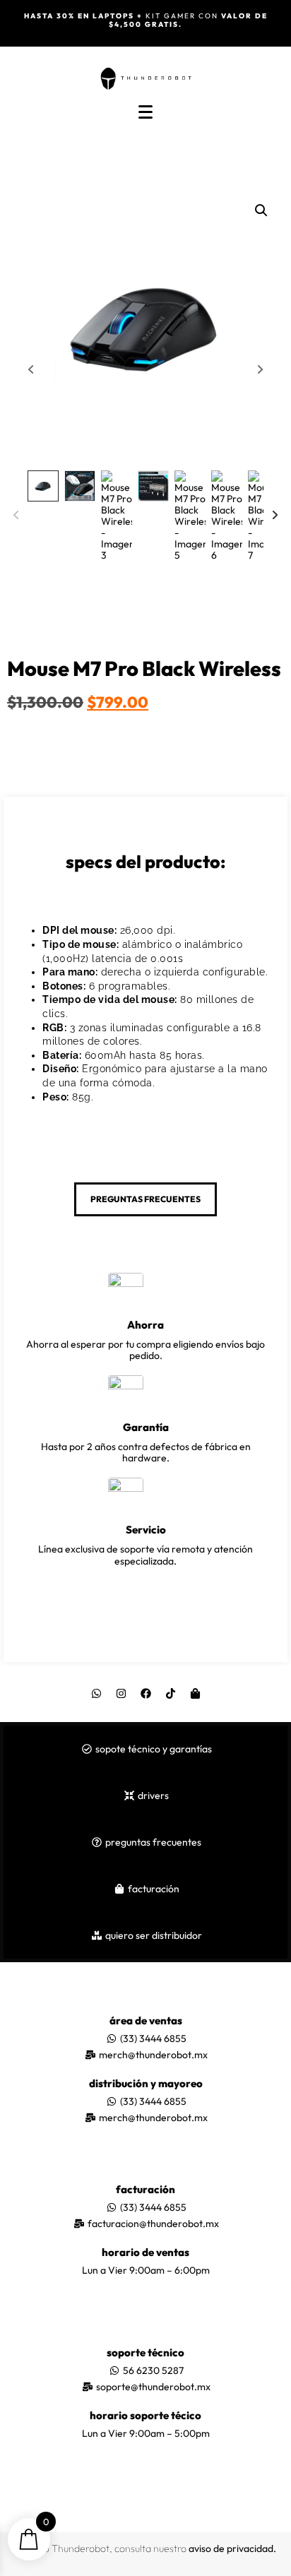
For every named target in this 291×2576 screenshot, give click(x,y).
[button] (261, 210)
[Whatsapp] (96, 1694)
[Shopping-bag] (195, 1694)
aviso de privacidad (231, 2548)
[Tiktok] (170, 1694)
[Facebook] (145, 1694)
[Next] (275, 516)
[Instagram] (121, 1694)
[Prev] (16, 516)
